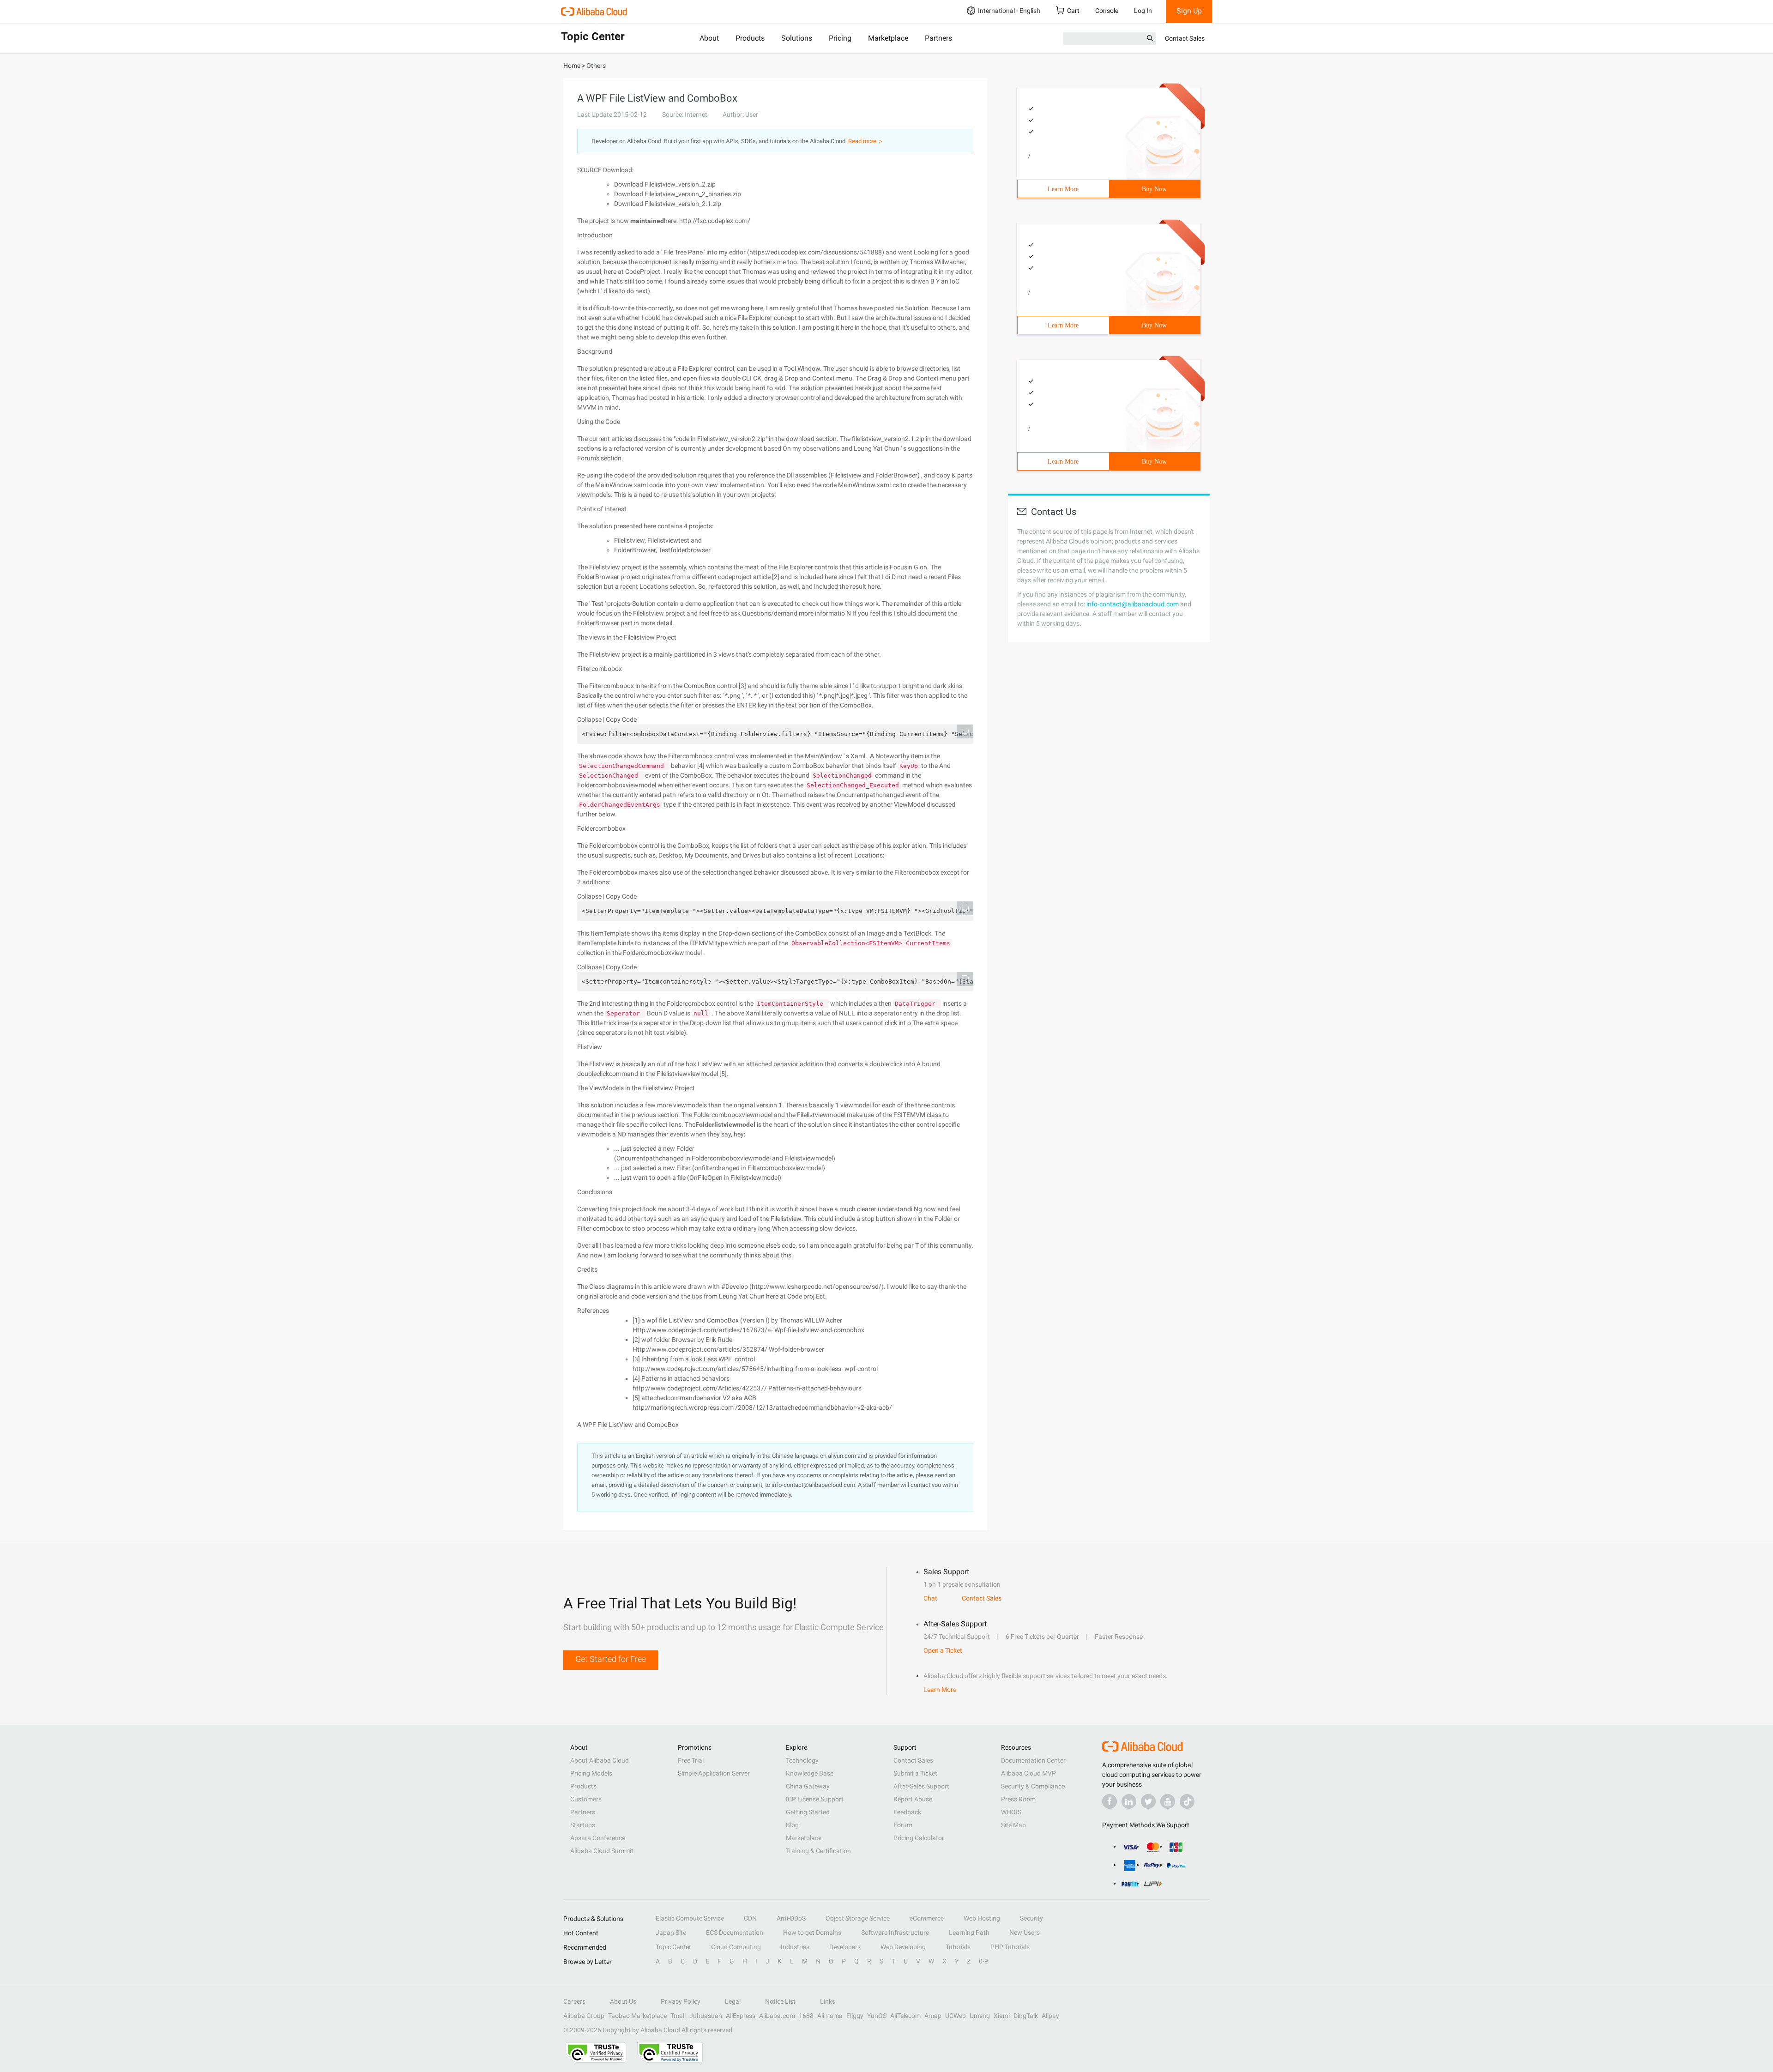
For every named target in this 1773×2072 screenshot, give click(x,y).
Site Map (1013, 1825)
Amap (933, 2016)
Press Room (1018, 1799)
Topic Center (673, 1947)
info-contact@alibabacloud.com (1133, 604)
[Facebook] (1110, 1801)
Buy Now (1154, 189)
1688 (806, 2016)
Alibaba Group (584, 2016)
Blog (792, 1825)
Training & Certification (818, 1851)
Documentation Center (1033, 1760)
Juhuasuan (706, 2016)
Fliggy (855, 2016)
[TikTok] (1187, 1801)
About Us (623, 2001)
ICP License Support (815, 1799)
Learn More (1063, 189)
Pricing (840, 38)
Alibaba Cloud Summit (602, 1851)
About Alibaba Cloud (600, 1760)
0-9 (983, 1961)
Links (828, 2001)
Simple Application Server (714, 1773)
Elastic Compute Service (690, 1918)
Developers (845, 1947)
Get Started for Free (611, 1659)
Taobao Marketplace (637, 2016)
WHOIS (1011, 1812)
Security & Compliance (1033, 1786)
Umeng (980, 2016)
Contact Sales (1185, 38)
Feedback (907, 1812)
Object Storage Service (858, 1918)
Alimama (830, 2016)
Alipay (1050, 2016)
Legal (733, 2001)
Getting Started (808, 1812)
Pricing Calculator (919, 1838)
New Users (1025, 1933)
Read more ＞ (866, 141)
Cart (1073, 11)
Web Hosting (982, 1918)
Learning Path (969, 1933)
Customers (586, 1799)
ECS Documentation (735, 1933)
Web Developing (903, 1947)
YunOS (877, 2016)
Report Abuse (913, 1799)
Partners (938, 38)
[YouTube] (1168, 1801)
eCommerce (927, 1918)
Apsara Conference (598, 1838)
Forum (903, 1825)
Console (1107, 11)
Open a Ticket (943, 1650)
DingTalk (1026, 2016)
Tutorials (958, 1947)
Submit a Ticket (915, 1773)
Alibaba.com (777, 2016)
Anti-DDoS (791, 1918)
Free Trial (691, 1760)
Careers (574, 2001)
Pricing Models (591, 1773)
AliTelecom (905, 2016)
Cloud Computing (736, 1947)
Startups (583, 1825)
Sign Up (1189, 11)
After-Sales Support (921, 1786)
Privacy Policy (681, 2001)
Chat (930, 1598)
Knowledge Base (810, 1773)
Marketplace (888, 38)
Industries (795, 1947)
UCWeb (956, 2016)
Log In (1143, 11)
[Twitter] (1148, 1801)
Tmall (678, 2016)
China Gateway (808, 1786)
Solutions (797, 38)
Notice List (780, 2001)
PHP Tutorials (1010, 1947)
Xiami (1002, 2016)
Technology (802, 1760)
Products (750, 38)
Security (1031, 1918)
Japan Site (671, 1933)
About (709, 38)
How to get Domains (812, 1933)
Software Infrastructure (895, 1933)
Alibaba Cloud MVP (1028, 1773)
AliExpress (741, 2016)
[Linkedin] (1129, 1801)
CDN (750, 1918)
